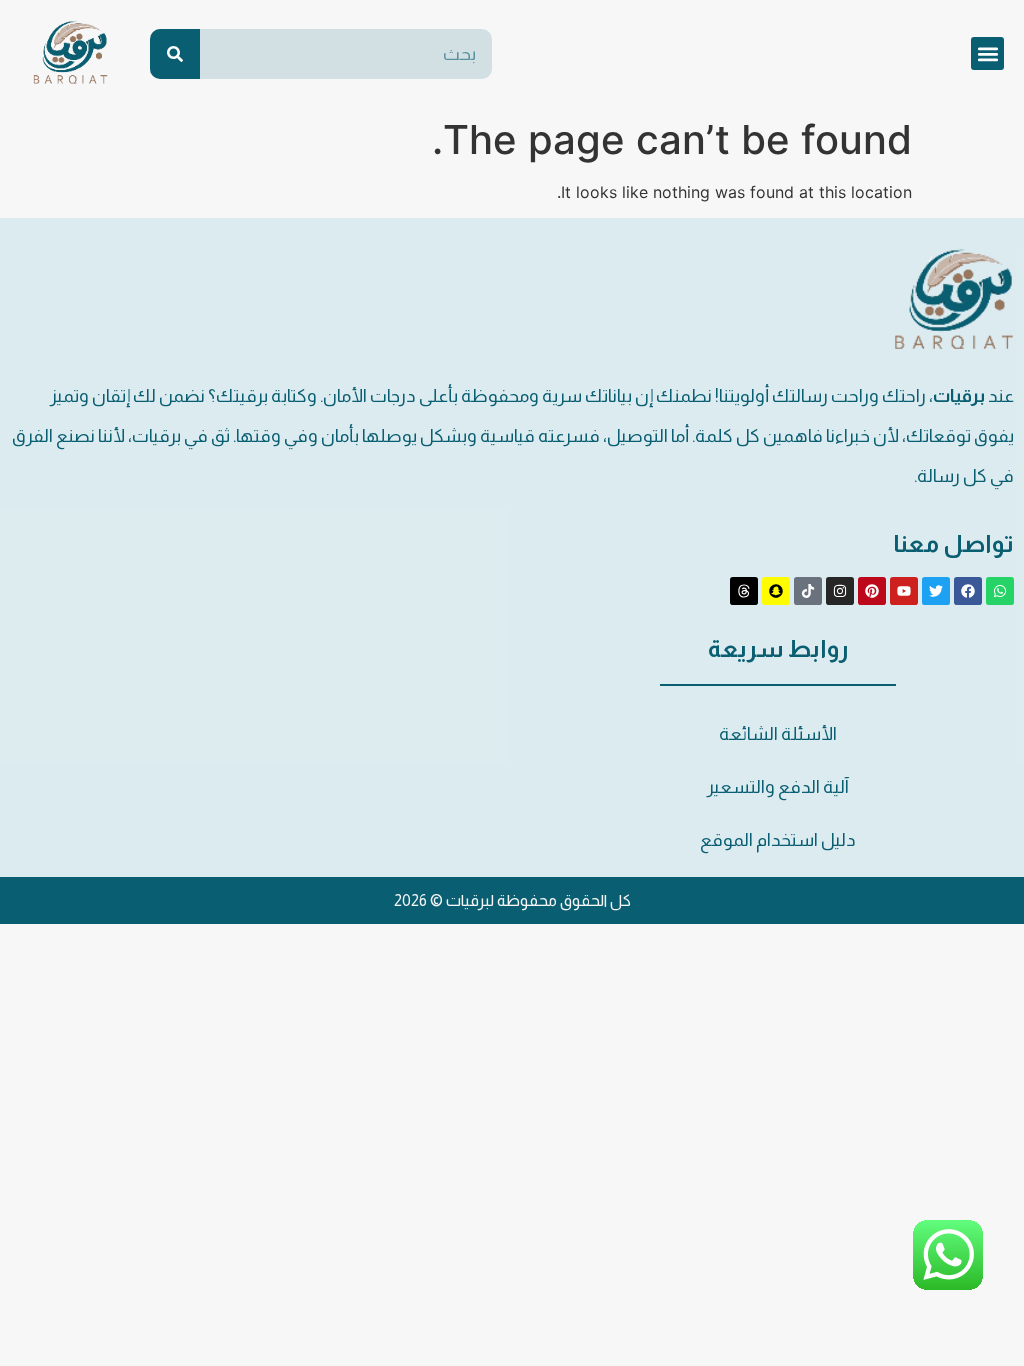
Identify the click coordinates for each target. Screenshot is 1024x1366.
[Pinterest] (872, 591)
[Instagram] (840, 591)
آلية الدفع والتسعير (778, 787)
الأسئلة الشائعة (778, 734)
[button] (987, 53)
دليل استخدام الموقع (778, 840)
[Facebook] (968, 591)
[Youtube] (904, 591)
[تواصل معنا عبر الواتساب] (948, 1286)
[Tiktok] (808, 591)
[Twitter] (936, 591)
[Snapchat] (776, 591)
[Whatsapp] (1000, 591)
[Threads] (744, 591)
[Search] (175, 54)
